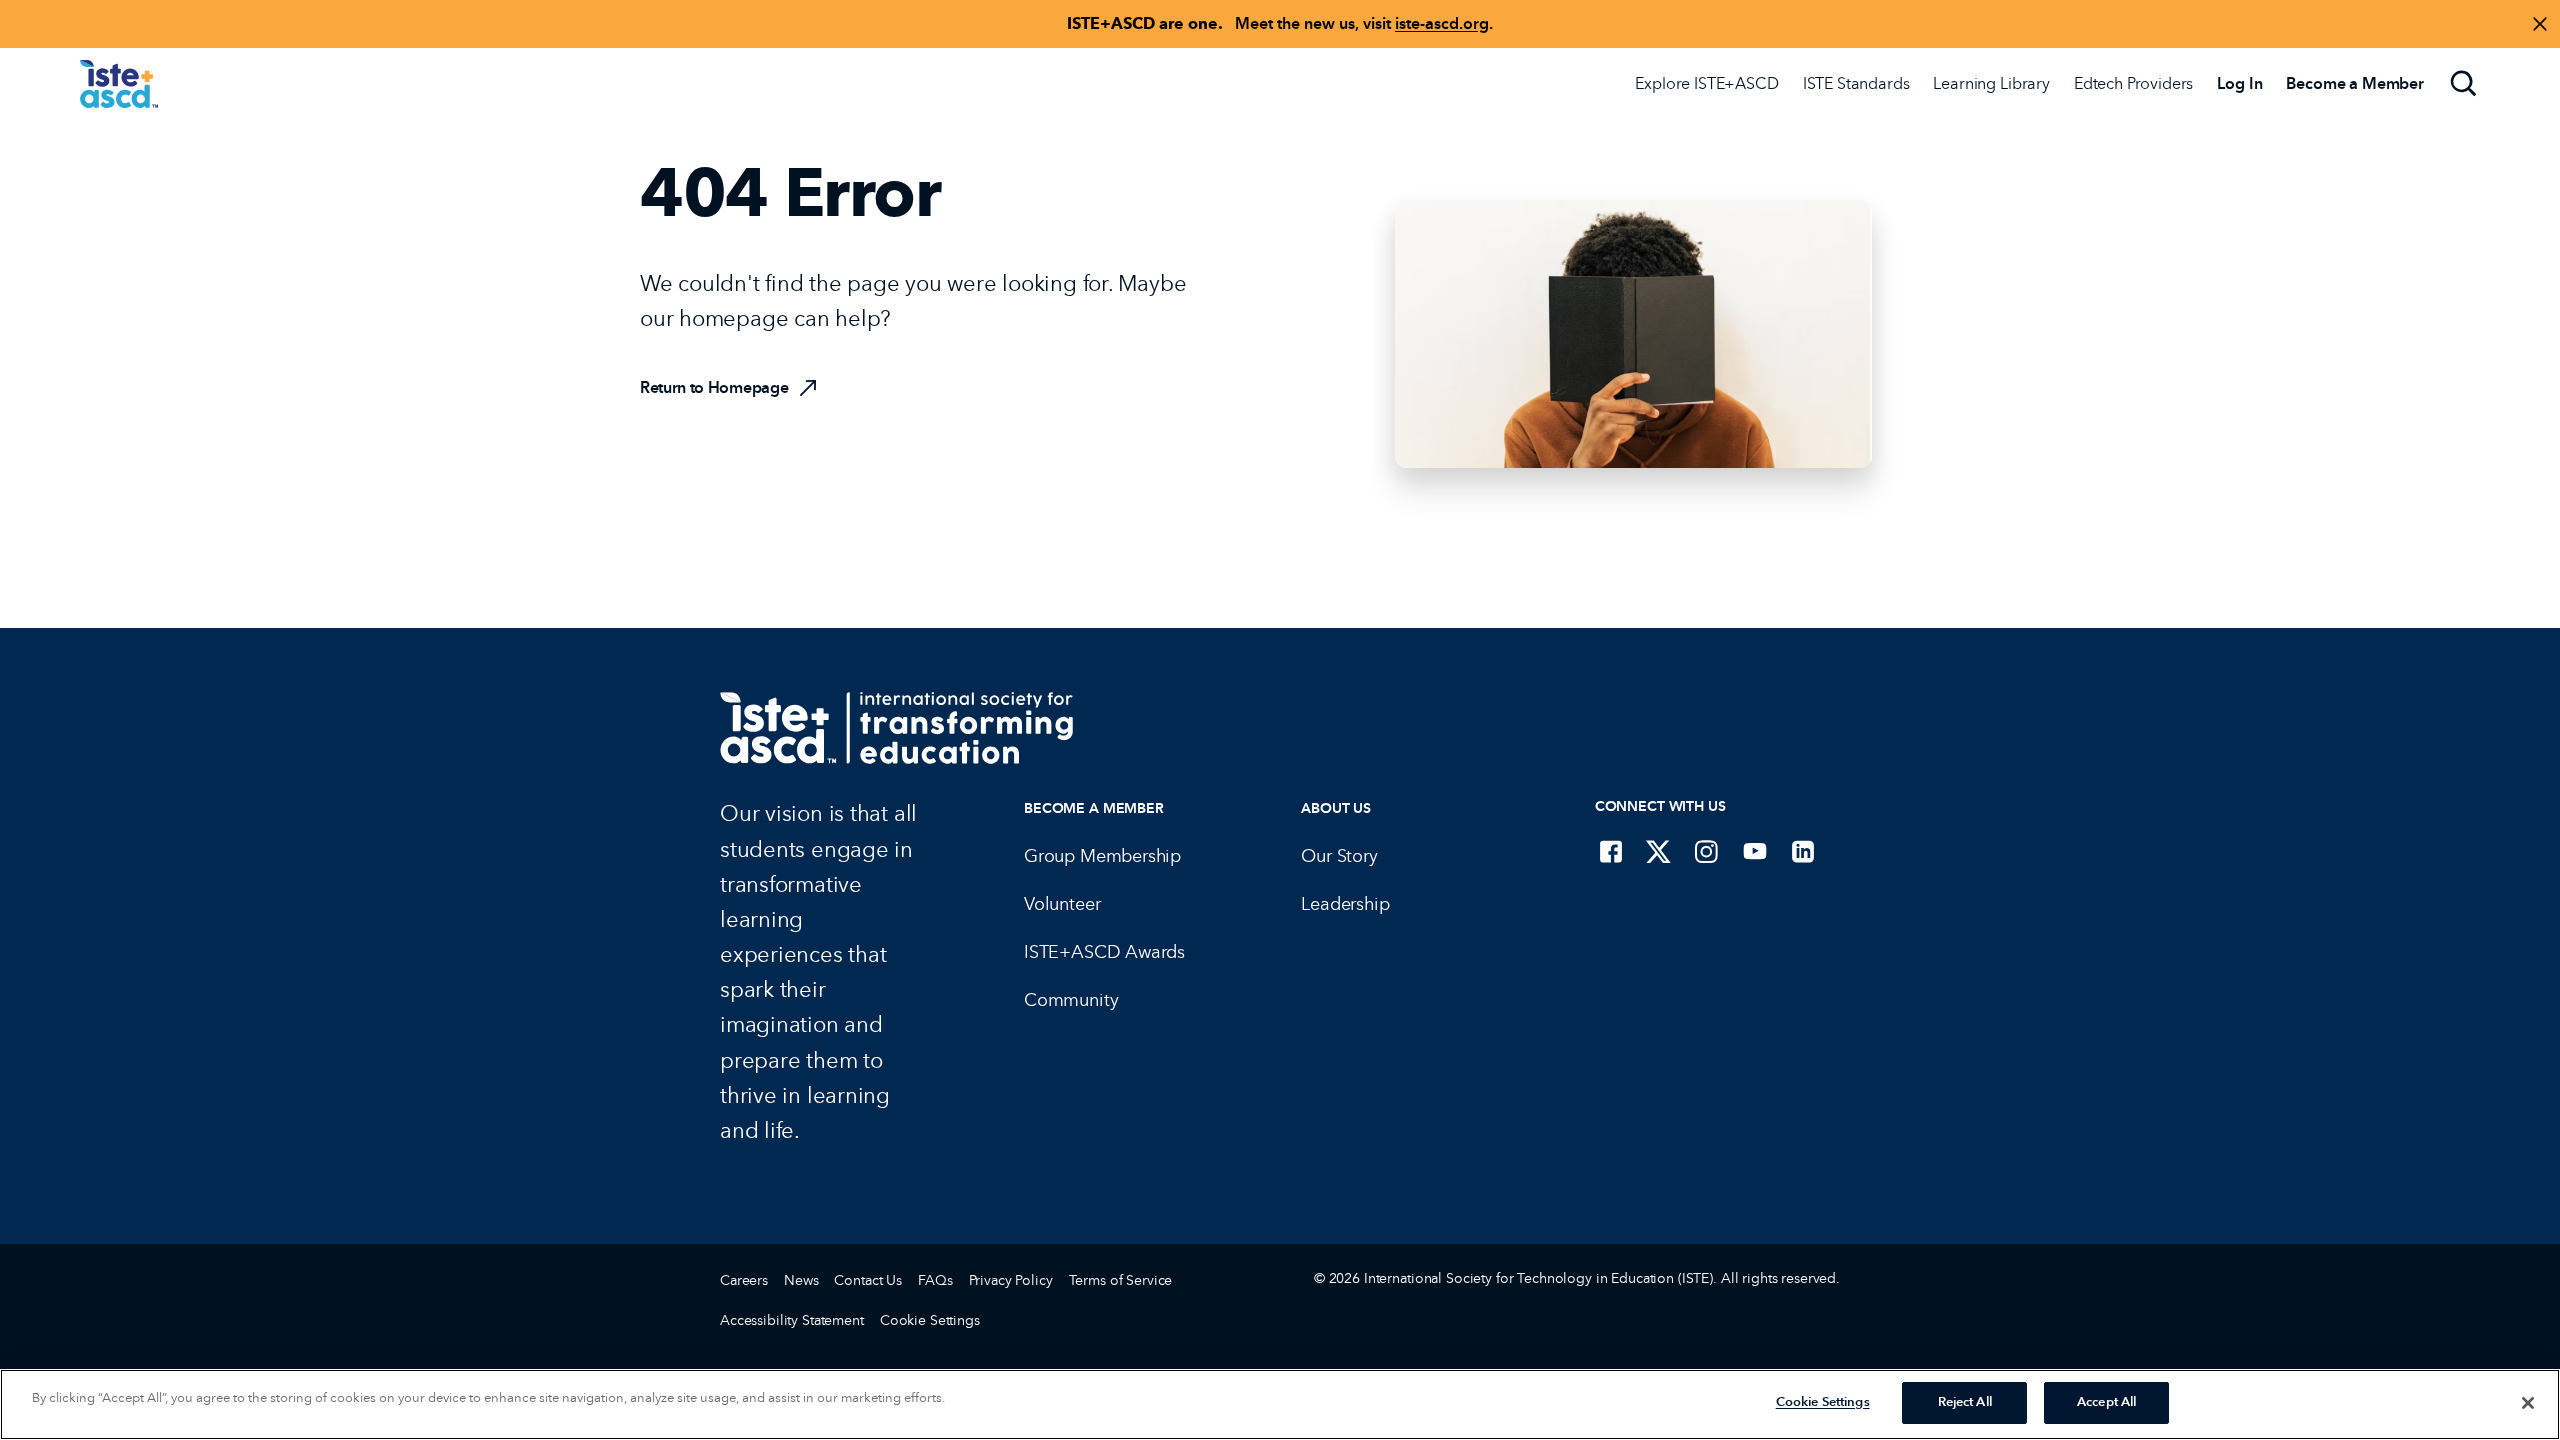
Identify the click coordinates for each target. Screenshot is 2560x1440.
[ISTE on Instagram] (1707, 851)
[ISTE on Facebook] (1611, 851)
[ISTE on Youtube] (1755, 851)
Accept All (2106, 1402)
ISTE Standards (1856, 83)
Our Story (1339, 856)
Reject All (1965, 1402)
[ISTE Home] (119, 84)
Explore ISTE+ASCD (1706, 83)
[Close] (2528, 1403)
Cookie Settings (930, 1320)
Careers (744, 1280)
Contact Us (868, 1280)
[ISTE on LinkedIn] (1803, 851)
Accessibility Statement (792, 1320)
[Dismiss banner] (2540, 24)
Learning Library (1991, 83)
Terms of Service (1121, 1280)
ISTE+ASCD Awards (1104, 952)
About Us (1336, 808)
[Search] (2464, 84)
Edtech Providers (2133, 83)
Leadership (1345, 904)
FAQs (935, 1280)
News (801, 1280)
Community (1071, 1000)
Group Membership (1102, 856)
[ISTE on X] (1659, 851)
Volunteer (1062, 904)
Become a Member (1094, 808)
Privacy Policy (1011, 1280)
